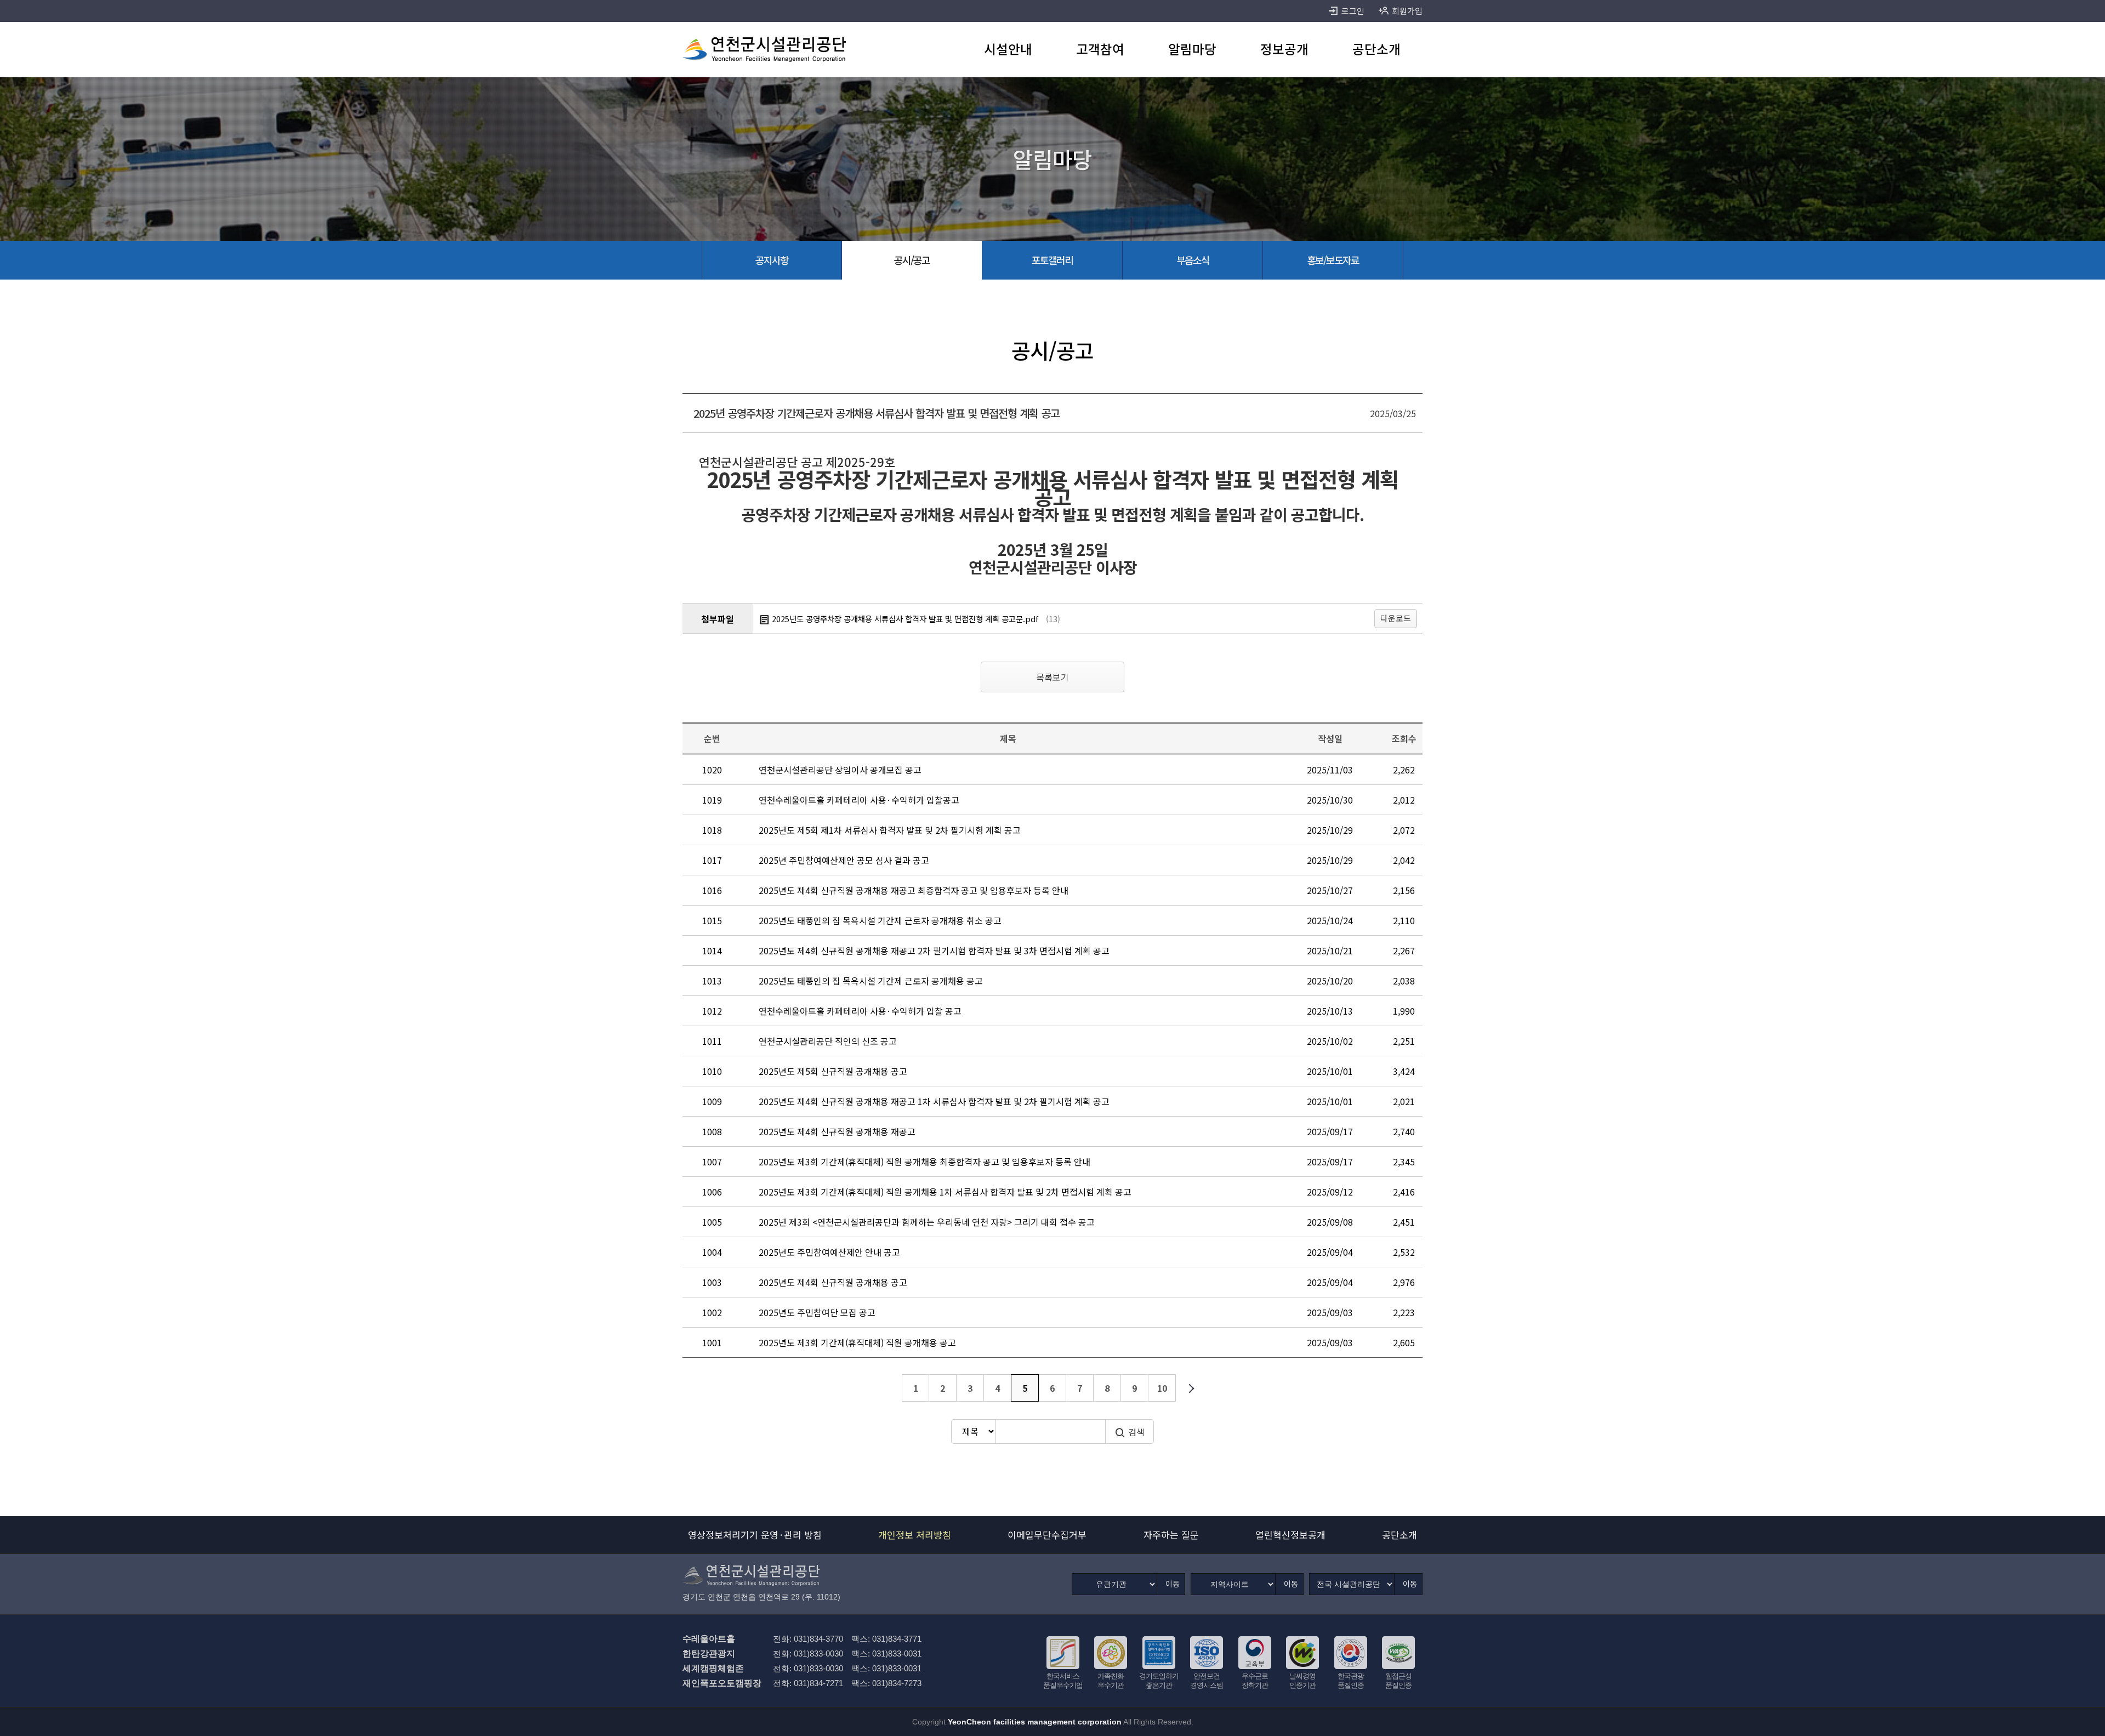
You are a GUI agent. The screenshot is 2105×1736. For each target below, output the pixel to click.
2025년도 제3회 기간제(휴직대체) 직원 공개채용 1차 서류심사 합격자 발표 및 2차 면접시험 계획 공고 (945, 1192)
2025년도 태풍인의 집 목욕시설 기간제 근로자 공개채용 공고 (871, 981)
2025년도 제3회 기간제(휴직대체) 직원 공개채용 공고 (857, 1342)
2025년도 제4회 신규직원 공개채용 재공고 (837, 1131)
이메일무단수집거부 (1047, 1535)
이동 (1173, 1584)
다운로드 (1396, 618)
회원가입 (1407, 11)
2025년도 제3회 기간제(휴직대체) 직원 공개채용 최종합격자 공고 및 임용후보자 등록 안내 (925, 1162)
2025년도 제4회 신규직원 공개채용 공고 (833, 1282)
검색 (1136, 1432)
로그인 (1353, 11)
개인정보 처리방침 (915, 1535)
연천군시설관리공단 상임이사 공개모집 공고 (840, 770)
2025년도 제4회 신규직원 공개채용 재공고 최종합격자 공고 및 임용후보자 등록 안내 (914, 890)
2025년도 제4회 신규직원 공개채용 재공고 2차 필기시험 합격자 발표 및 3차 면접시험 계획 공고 (934, 950)
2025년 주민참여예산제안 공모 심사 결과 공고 (844, 860)
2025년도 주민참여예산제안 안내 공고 (829, 1252)
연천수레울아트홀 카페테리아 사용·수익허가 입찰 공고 (860, 1011)
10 (1162, 1388)
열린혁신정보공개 (1290, 1535)
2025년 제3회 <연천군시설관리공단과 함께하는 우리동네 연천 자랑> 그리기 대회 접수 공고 (927, 1222)
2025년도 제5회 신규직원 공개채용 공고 (833, 1071)
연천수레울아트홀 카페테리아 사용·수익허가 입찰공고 (859, 800)
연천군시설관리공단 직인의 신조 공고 (828, 1041)
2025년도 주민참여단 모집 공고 (817, 1312)
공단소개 (1399, 1535)
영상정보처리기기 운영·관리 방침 (755, 1535)
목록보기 (1052, 677)
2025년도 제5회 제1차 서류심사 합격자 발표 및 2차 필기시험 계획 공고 (890, 830)
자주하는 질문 (1171, 1535)
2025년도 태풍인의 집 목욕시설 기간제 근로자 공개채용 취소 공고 (880, 920)
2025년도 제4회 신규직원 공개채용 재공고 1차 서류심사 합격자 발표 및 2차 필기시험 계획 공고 (934, 1101)
